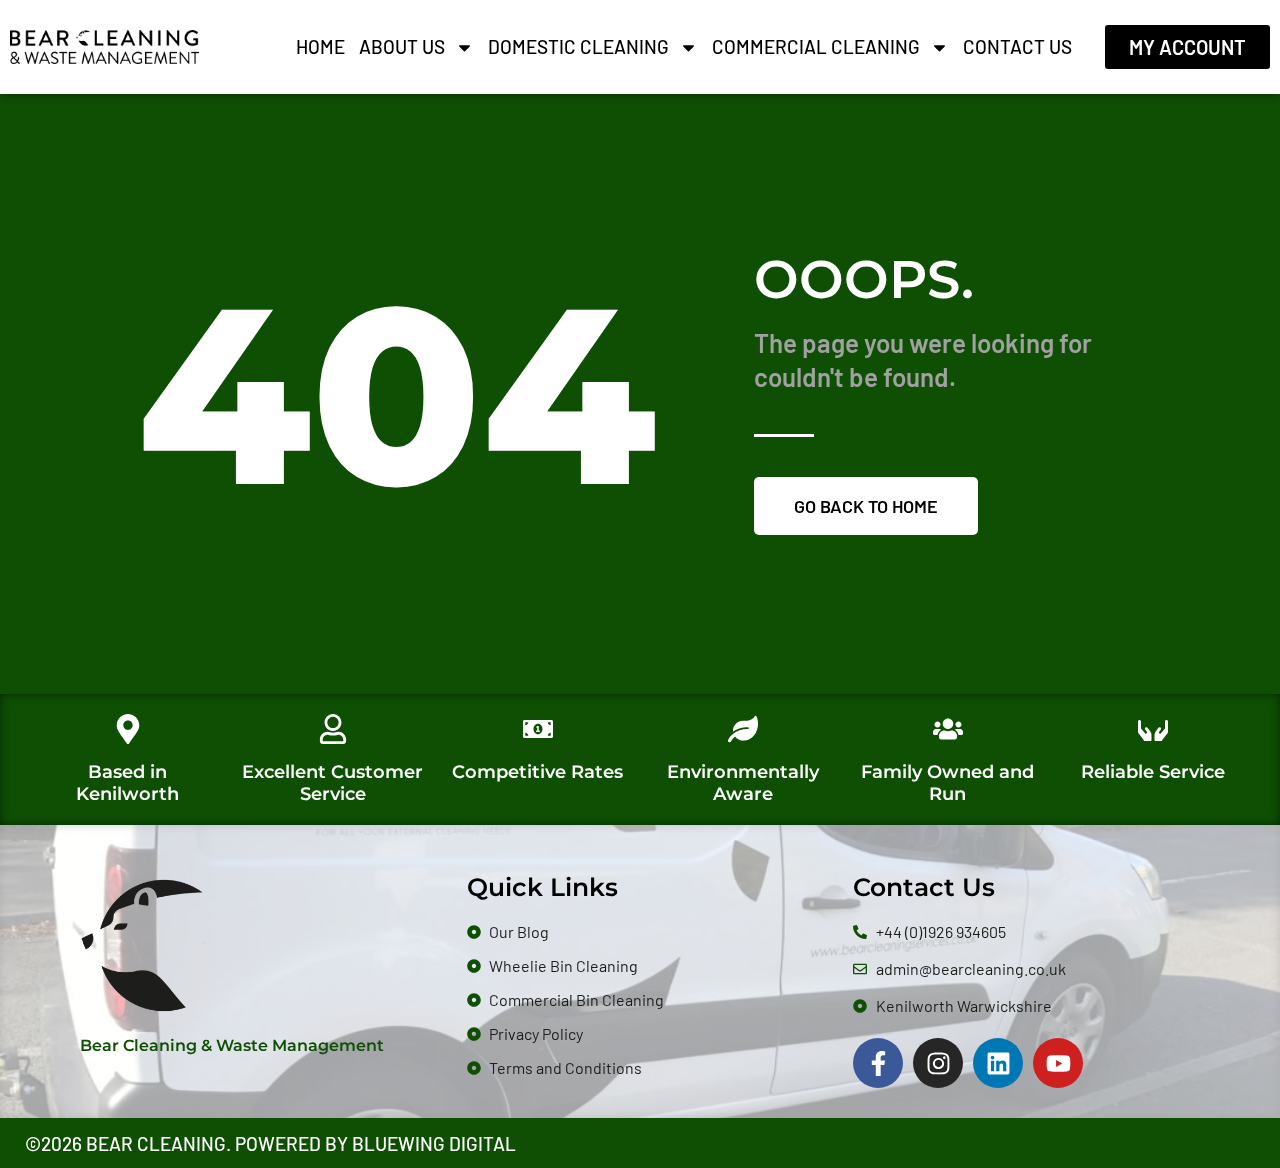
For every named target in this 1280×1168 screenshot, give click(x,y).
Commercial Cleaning (816, 46)
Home (320, 46)
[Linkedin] (998, 1063)
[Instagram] (938, 1063)
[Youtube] (1058, 1063)
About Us (402, 46)
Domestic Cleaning (578, 46)
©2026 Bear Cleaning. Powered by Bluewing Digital (270, 1143)
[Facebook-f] (878, 1063)
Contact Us (1017, 46)
